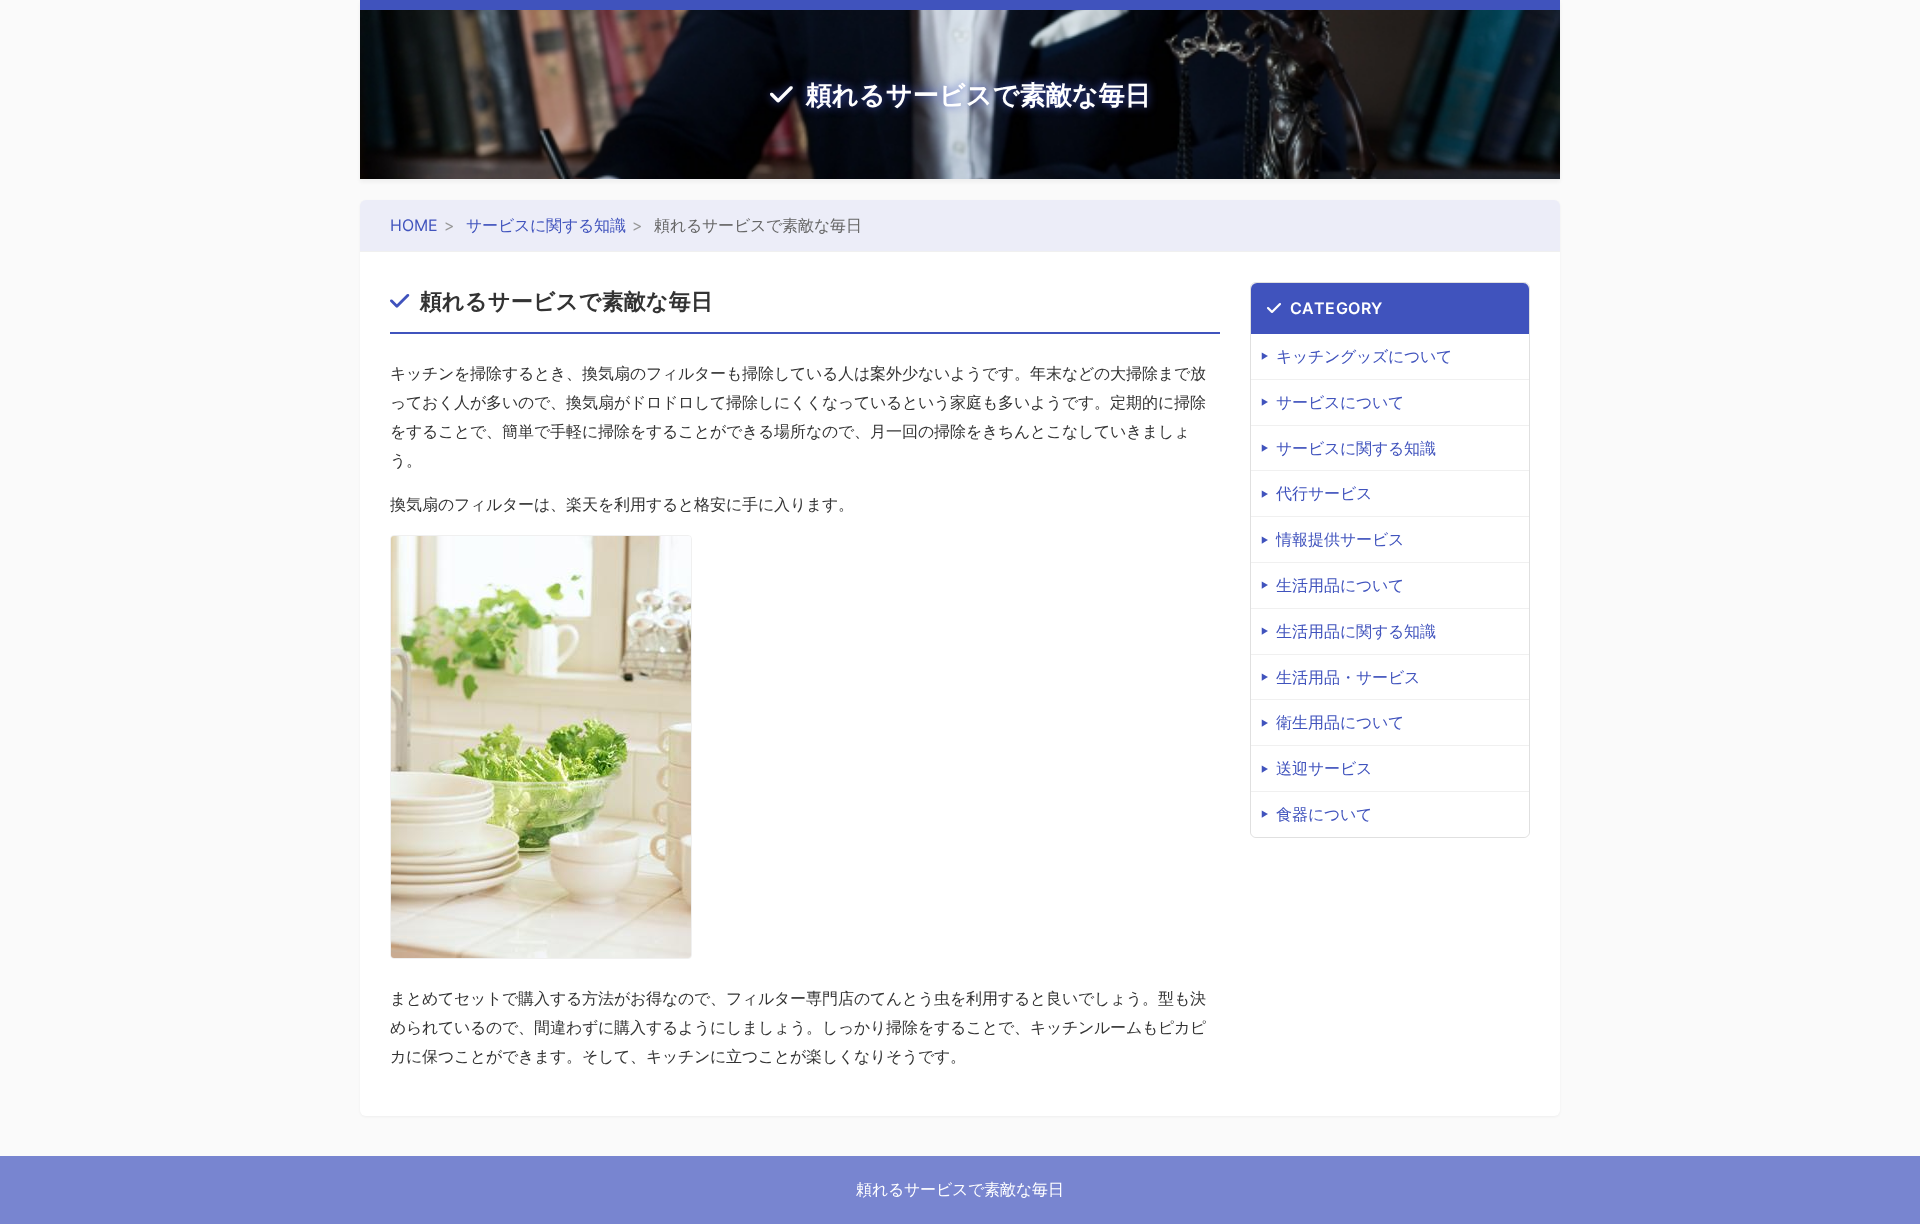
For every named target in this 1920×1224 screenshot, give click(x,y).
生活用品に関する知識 (1356, 631)
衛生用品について (1340, 722)
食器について (1324, 814)
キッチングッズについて (1364, 356)
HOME (414, 225)
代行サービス (1324, 493)
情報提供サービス (1340, 539)
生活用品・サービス (1348, 677)
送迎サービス (1324, 768)
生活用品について (1340, 585)
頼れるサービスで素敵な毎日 (978, 94)
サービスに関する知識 (546, 225)
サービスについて (1340, 402)
